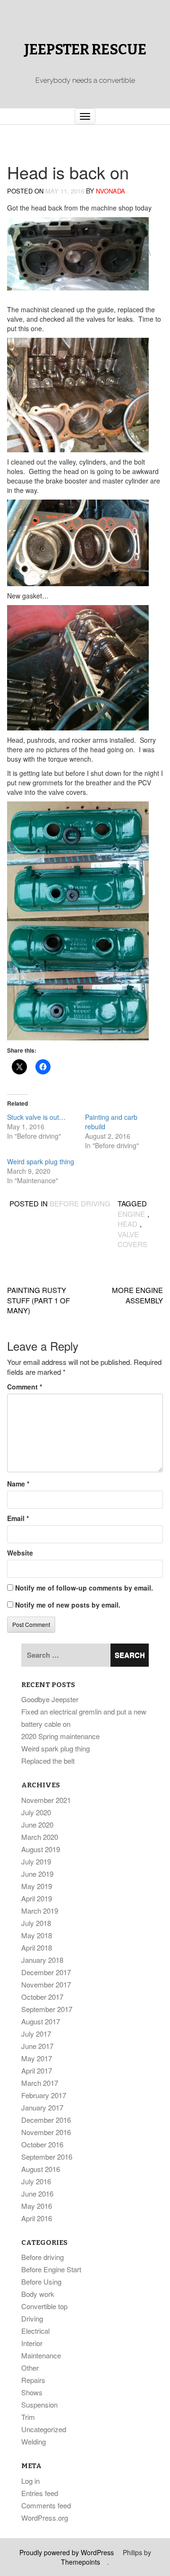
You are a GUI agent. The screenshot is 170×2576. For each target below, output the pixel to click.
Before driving (80, 1203)
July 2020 (36, 1812)
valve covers (132, 1239)
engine (131, 1214)
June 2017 (37, 2046)
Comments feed (46, 2505)
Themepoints (81, 2562)
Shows (32, 2392)
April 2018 (37, 1947)
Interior (32, 2343)
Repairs (33, 2380)
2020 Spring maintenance (60, 1736)
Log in (30, 2481)
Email (18, 1518)
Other (30, 2368)
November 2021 (46, 1800)
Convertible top (44, 2306)
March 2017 (40, 2083)
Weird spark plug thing (41, 1161)
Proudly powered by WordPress (67, 2552)
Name (18, 1484)
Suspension (39, 2405)
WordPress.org (45, 2518)
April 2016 (37, 2218)
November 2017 (46, 1984)
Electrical (35, 2331)
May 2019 (37, 1886)
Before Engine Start (51, 2269)
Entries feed (40, 2493)
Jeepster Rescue (85, 50)
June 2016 (37, 2194)
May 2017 (37, 2058)
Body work (38, 2294)
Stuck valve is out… (36, 1117)
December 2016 (46, 2120)
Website (20, 1553)
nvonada (110, 191)
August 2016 (41, 2169)
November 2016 (46, 2132)
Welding (34, 2441)
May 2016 (37, 2206)
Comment (25, 1387)
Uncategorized (44, 2429)
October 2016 (42, 2144)
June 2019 (37, 1874)
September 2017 (47, 2009)
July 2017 (36, 2034)
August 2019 (41, 1849)
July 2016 (36, 2181)
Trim (28, 2417)
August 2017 (41, 2021)
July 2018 (36, 1923)
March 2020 (40, 1837)
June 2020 (37, 1824)
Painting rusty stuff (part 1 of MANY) (38, 1300)
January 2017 (42, 2107)
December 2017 (46, 1972)
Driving (32, 2318)
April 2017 (37, 2070)
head (127, 1224)
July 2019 (36, 1861)
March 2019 (40, 1911)
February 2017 (44, 2095)
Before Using (41, 2281)
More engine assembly (137, 1295)
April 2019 (37, 1898)
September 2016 (47, 2157)
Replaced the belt (48, 1761)
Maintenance (41, 2355)
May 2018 (37, 1935)
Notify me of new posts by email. (68, 1605)
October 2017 (42, 1997)
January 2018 (42, 1960)
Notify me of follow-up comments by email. (84, 1588)
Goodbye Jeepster (50, 1699)
